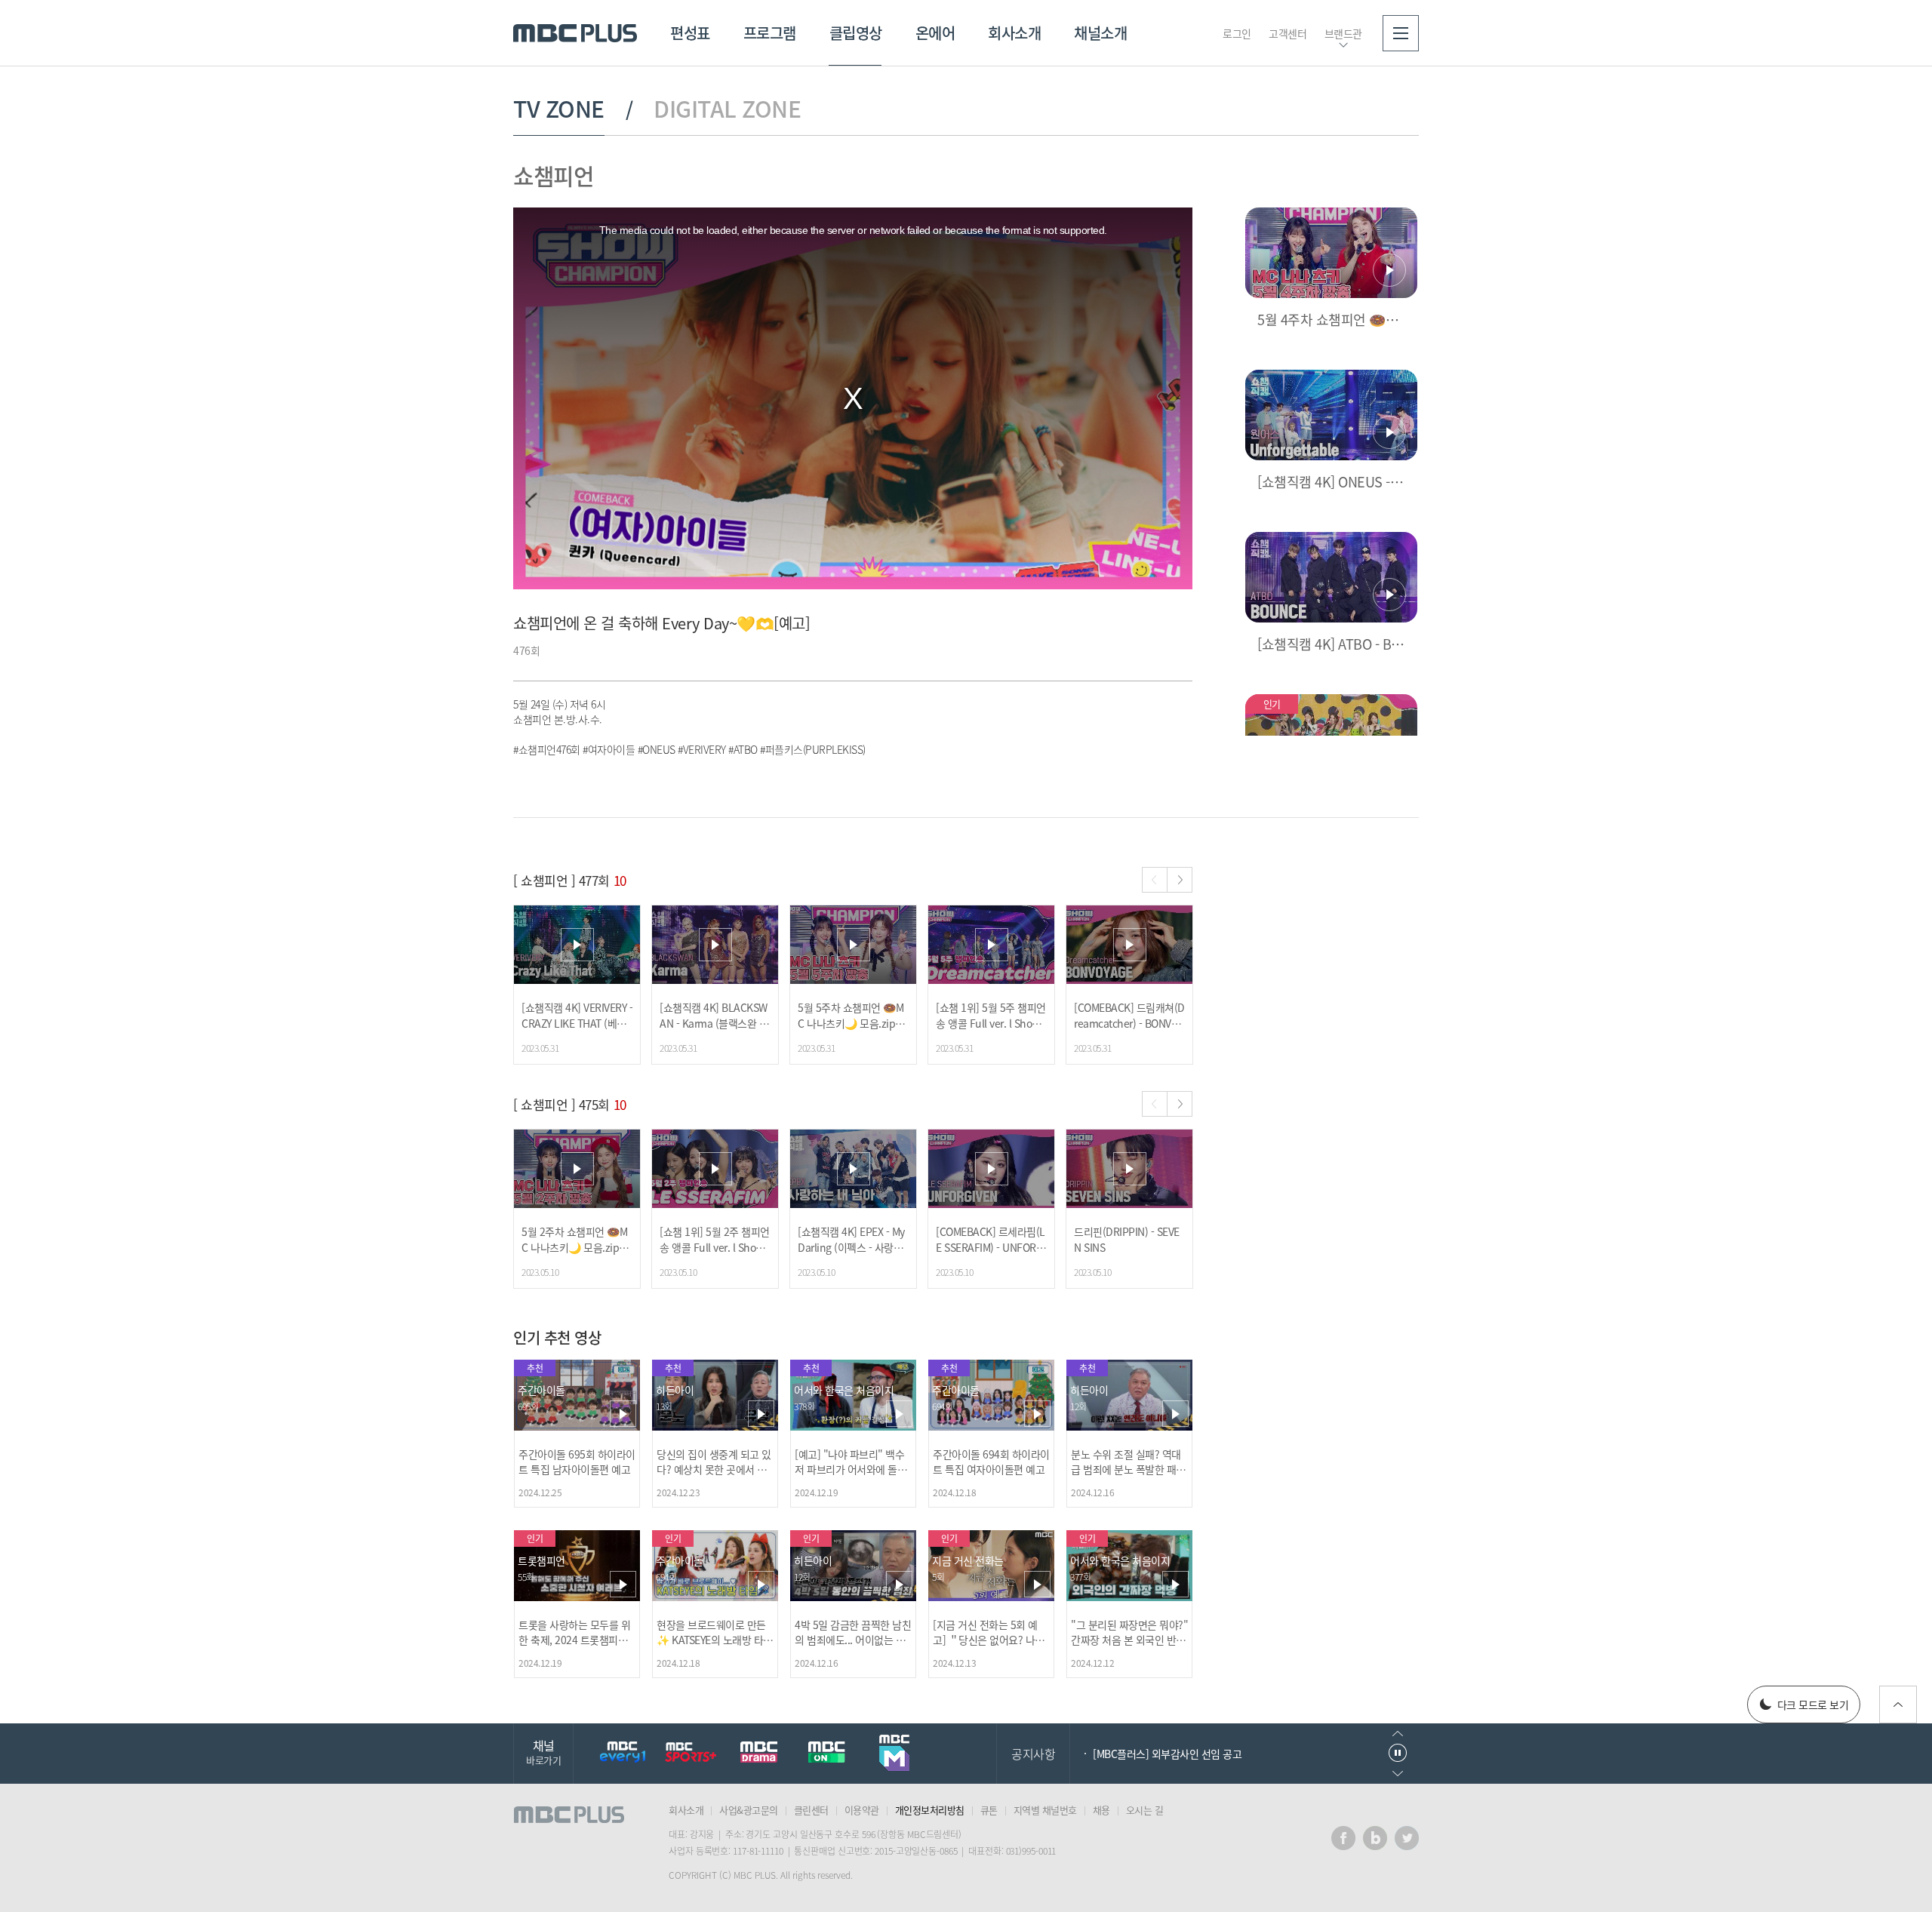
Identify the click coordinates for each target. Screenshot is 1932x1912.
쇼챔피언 (553, 175)
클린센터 (811, 1810)
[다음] (1180, 880)
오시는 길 (1145, 1810)
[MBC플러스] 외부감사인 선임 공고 (1167, 1754)
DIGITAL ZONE (727, 109)
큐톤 (989, 1810)
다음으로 (1398, 1774)
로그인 (1237, 33)
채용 (1101, 1810)
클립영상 (856, 33)
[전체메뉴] (1401, 33)
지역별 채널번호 (1045, 1810)
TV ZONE (559, 109)
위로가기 (1898, 1705)
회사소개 (1014, 33)
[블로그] (1375, 1838)
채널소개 (1100, 33)
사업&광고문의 (749, 1810)
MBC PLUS (575, 33)
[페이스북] (1343, 1838)
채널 (543, 1752)
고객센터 (1287, 33)
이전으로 (1398, 1734)
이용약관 (862, 1810)
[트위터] (1407, 1838)
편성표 (690, 33)
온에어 (935, 33)
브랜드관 (1343, 33)
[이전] (1155, 880)
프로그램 (770, 33)
